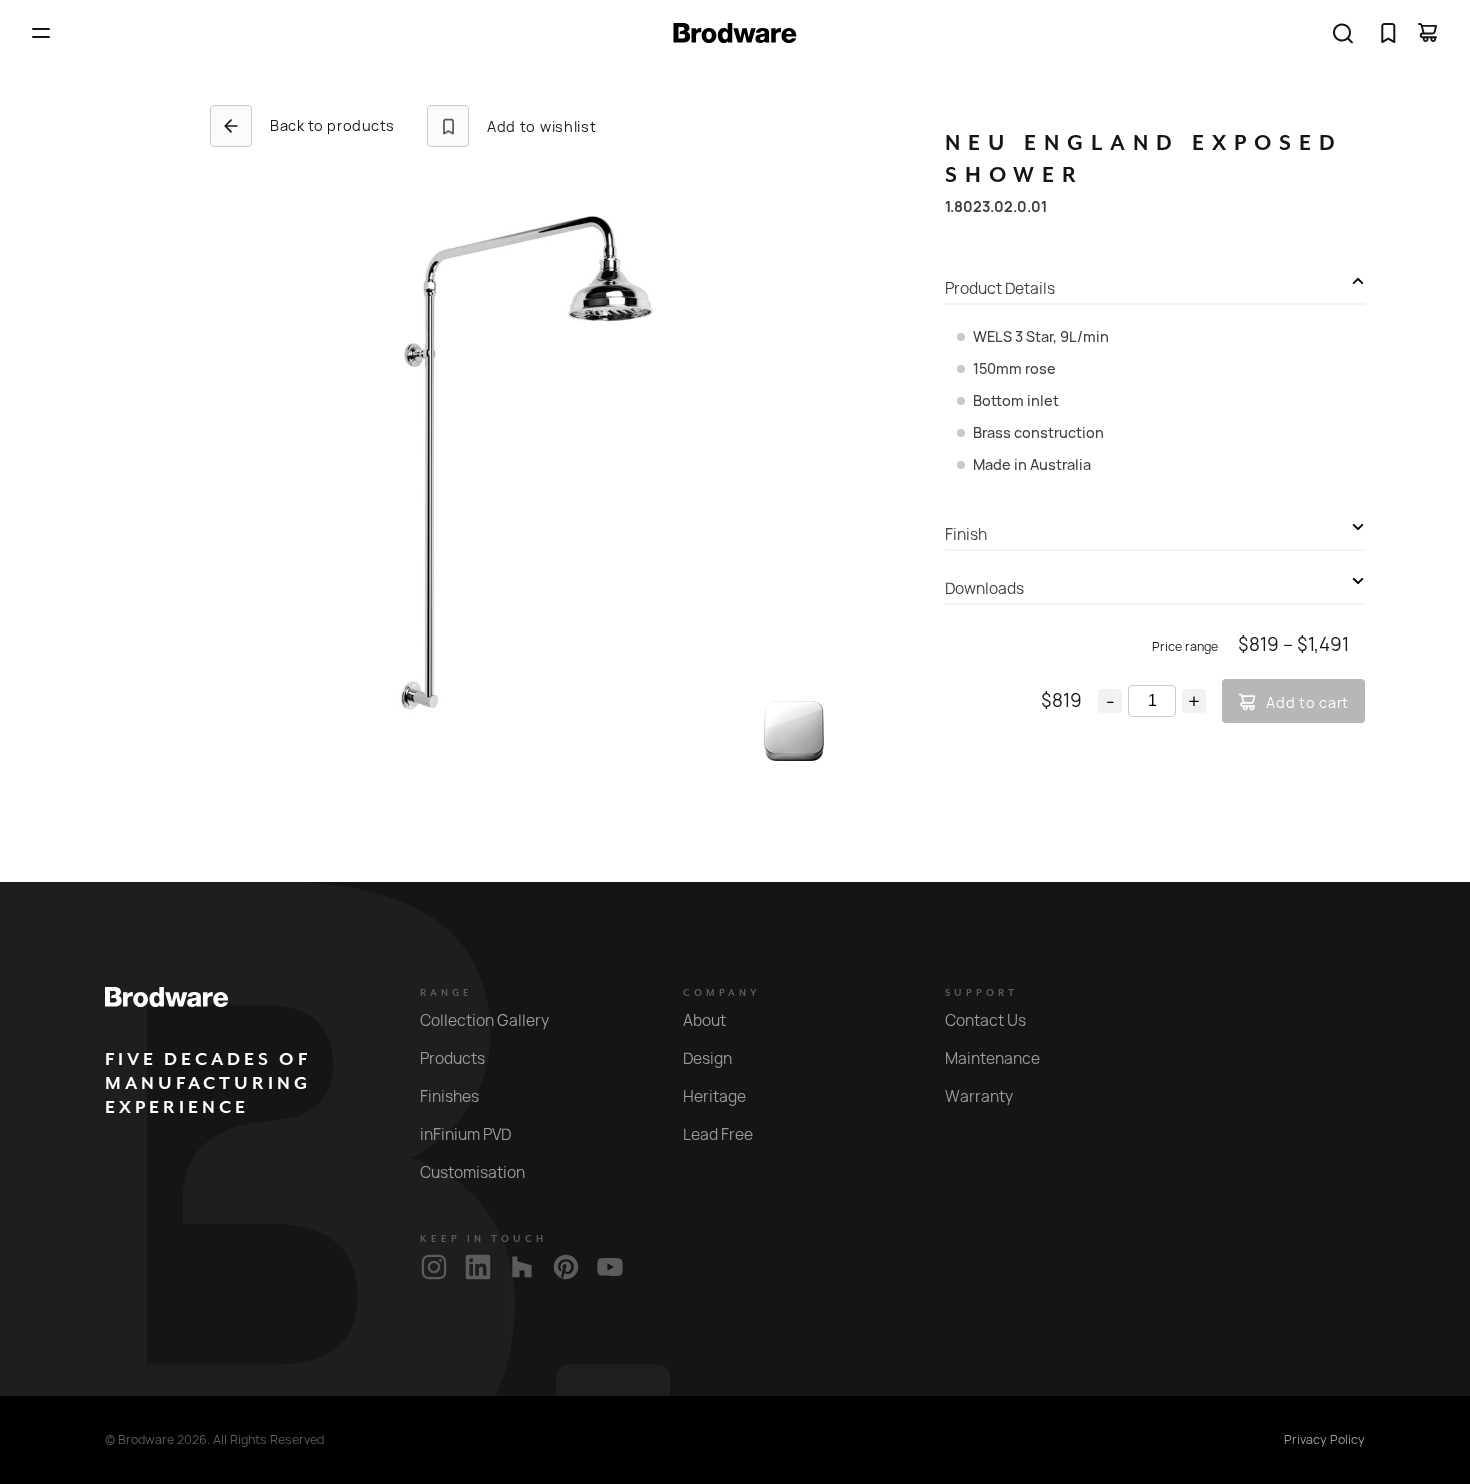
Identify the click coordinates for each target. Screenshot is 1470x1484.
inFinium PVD (465, 1134)
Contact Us (985, 1020)
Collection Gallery (484, 1020)
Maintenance (992, 1058)
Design (707, 1058)
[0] (1388, 33)
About (704, 1020)
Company (722, 993)
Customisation (472, 1172)
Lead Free (718, 1134)
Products (452, 1058)
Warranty (979, 1096)
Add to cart (1307, 702)
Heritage (714, 1096)
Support (981, 993)
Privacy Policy (1324, 1440)
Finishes (449, 1096)
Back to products (332, 125)
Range (446, 993)
